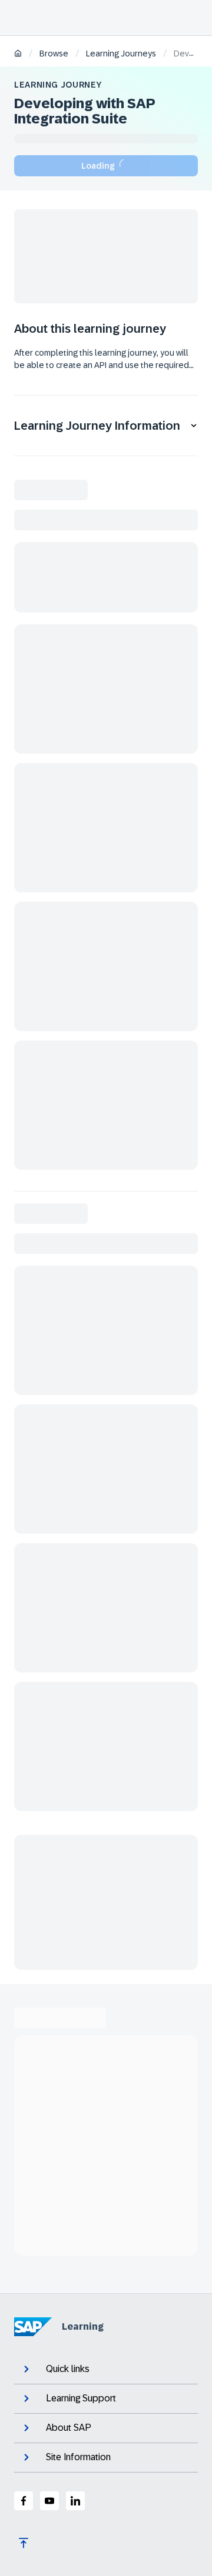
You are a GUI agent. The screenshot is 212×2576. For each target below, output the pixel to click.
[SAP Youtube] (49, 2501)
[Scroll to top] (24, 2543)
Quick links (68, 2369)
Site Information (78, 2457)
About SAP (69, 2428)
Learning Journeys (121, 53)
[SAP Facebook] (24, 2501)
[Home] (18, 54)
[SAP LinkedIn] (75, 2501)
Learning (83, 2326)
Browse (54, 53)
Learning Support (81, 2398)
